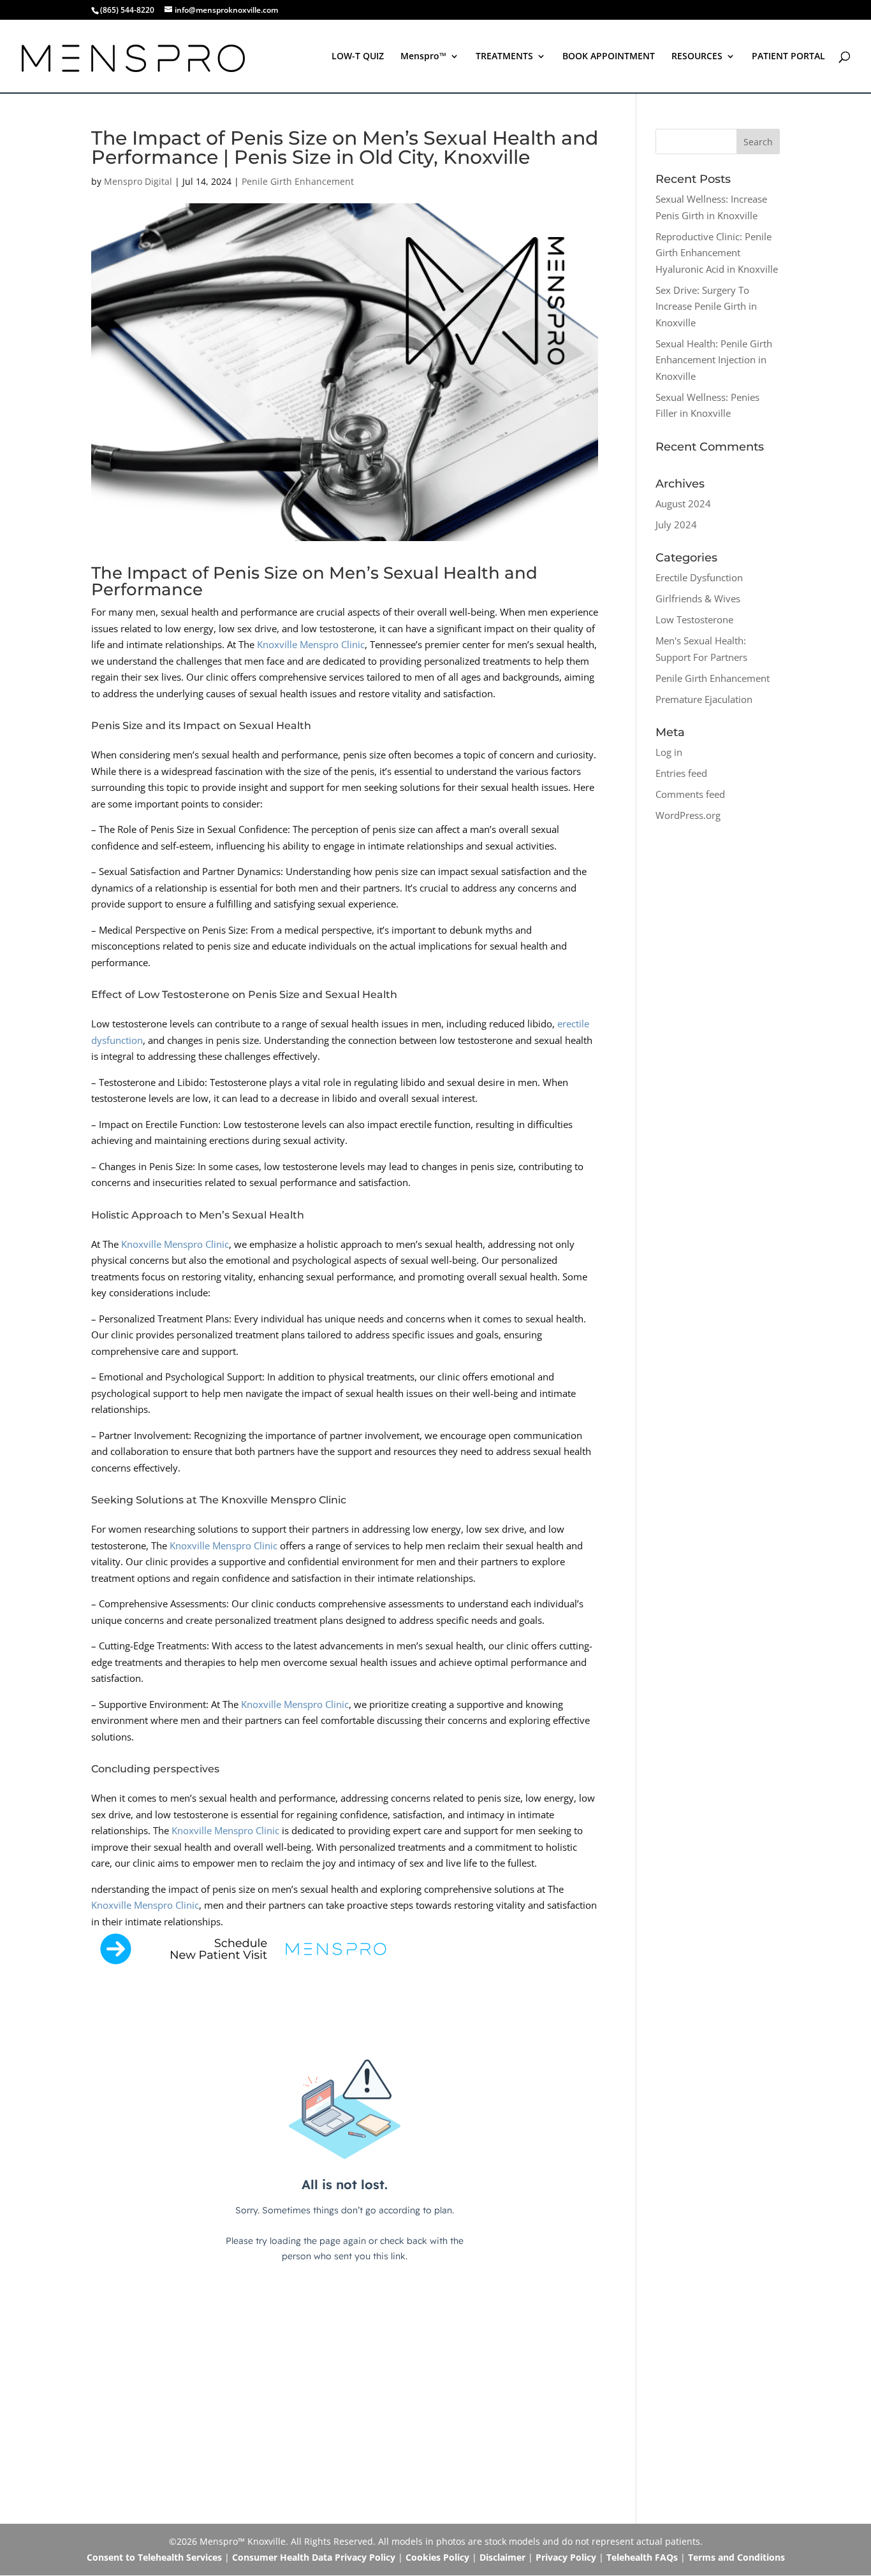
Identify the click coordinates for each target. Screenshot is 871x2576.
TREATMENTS (504, 57)
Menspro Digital (138, 181)
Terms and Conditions (736, 2557)
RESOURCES (697, 57)
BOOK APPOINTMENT (609, 57)
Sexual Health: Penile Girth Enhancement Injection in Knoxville (714, 360)
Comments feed (690, 794)
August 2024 (683, 503)
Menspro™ (423, 57)
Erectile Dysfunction (699, 577)
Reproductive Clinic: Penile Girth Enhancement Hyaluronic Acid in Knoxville (717, 253)
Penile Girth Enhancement (298, 181)
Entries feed (681, 773)
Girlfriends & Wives (698, 598)
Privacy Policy (566, 2557)
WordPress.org (688, 815)
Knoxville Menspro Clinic (311, 644)
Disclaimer (502, 2557)
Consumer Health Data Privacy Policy (314, 2557)
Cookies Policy (437, 2557)
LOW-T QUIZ (358, 57)
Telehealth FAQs (642, 2557)
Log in (669, 752)
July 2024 (676, 525)
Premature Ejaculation (704, 699)
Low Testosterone (694, 619)
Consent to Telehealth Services (154, 2557)
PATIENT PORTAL (788, 57)
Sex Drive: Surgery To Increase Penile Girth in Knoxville (706, 306)
